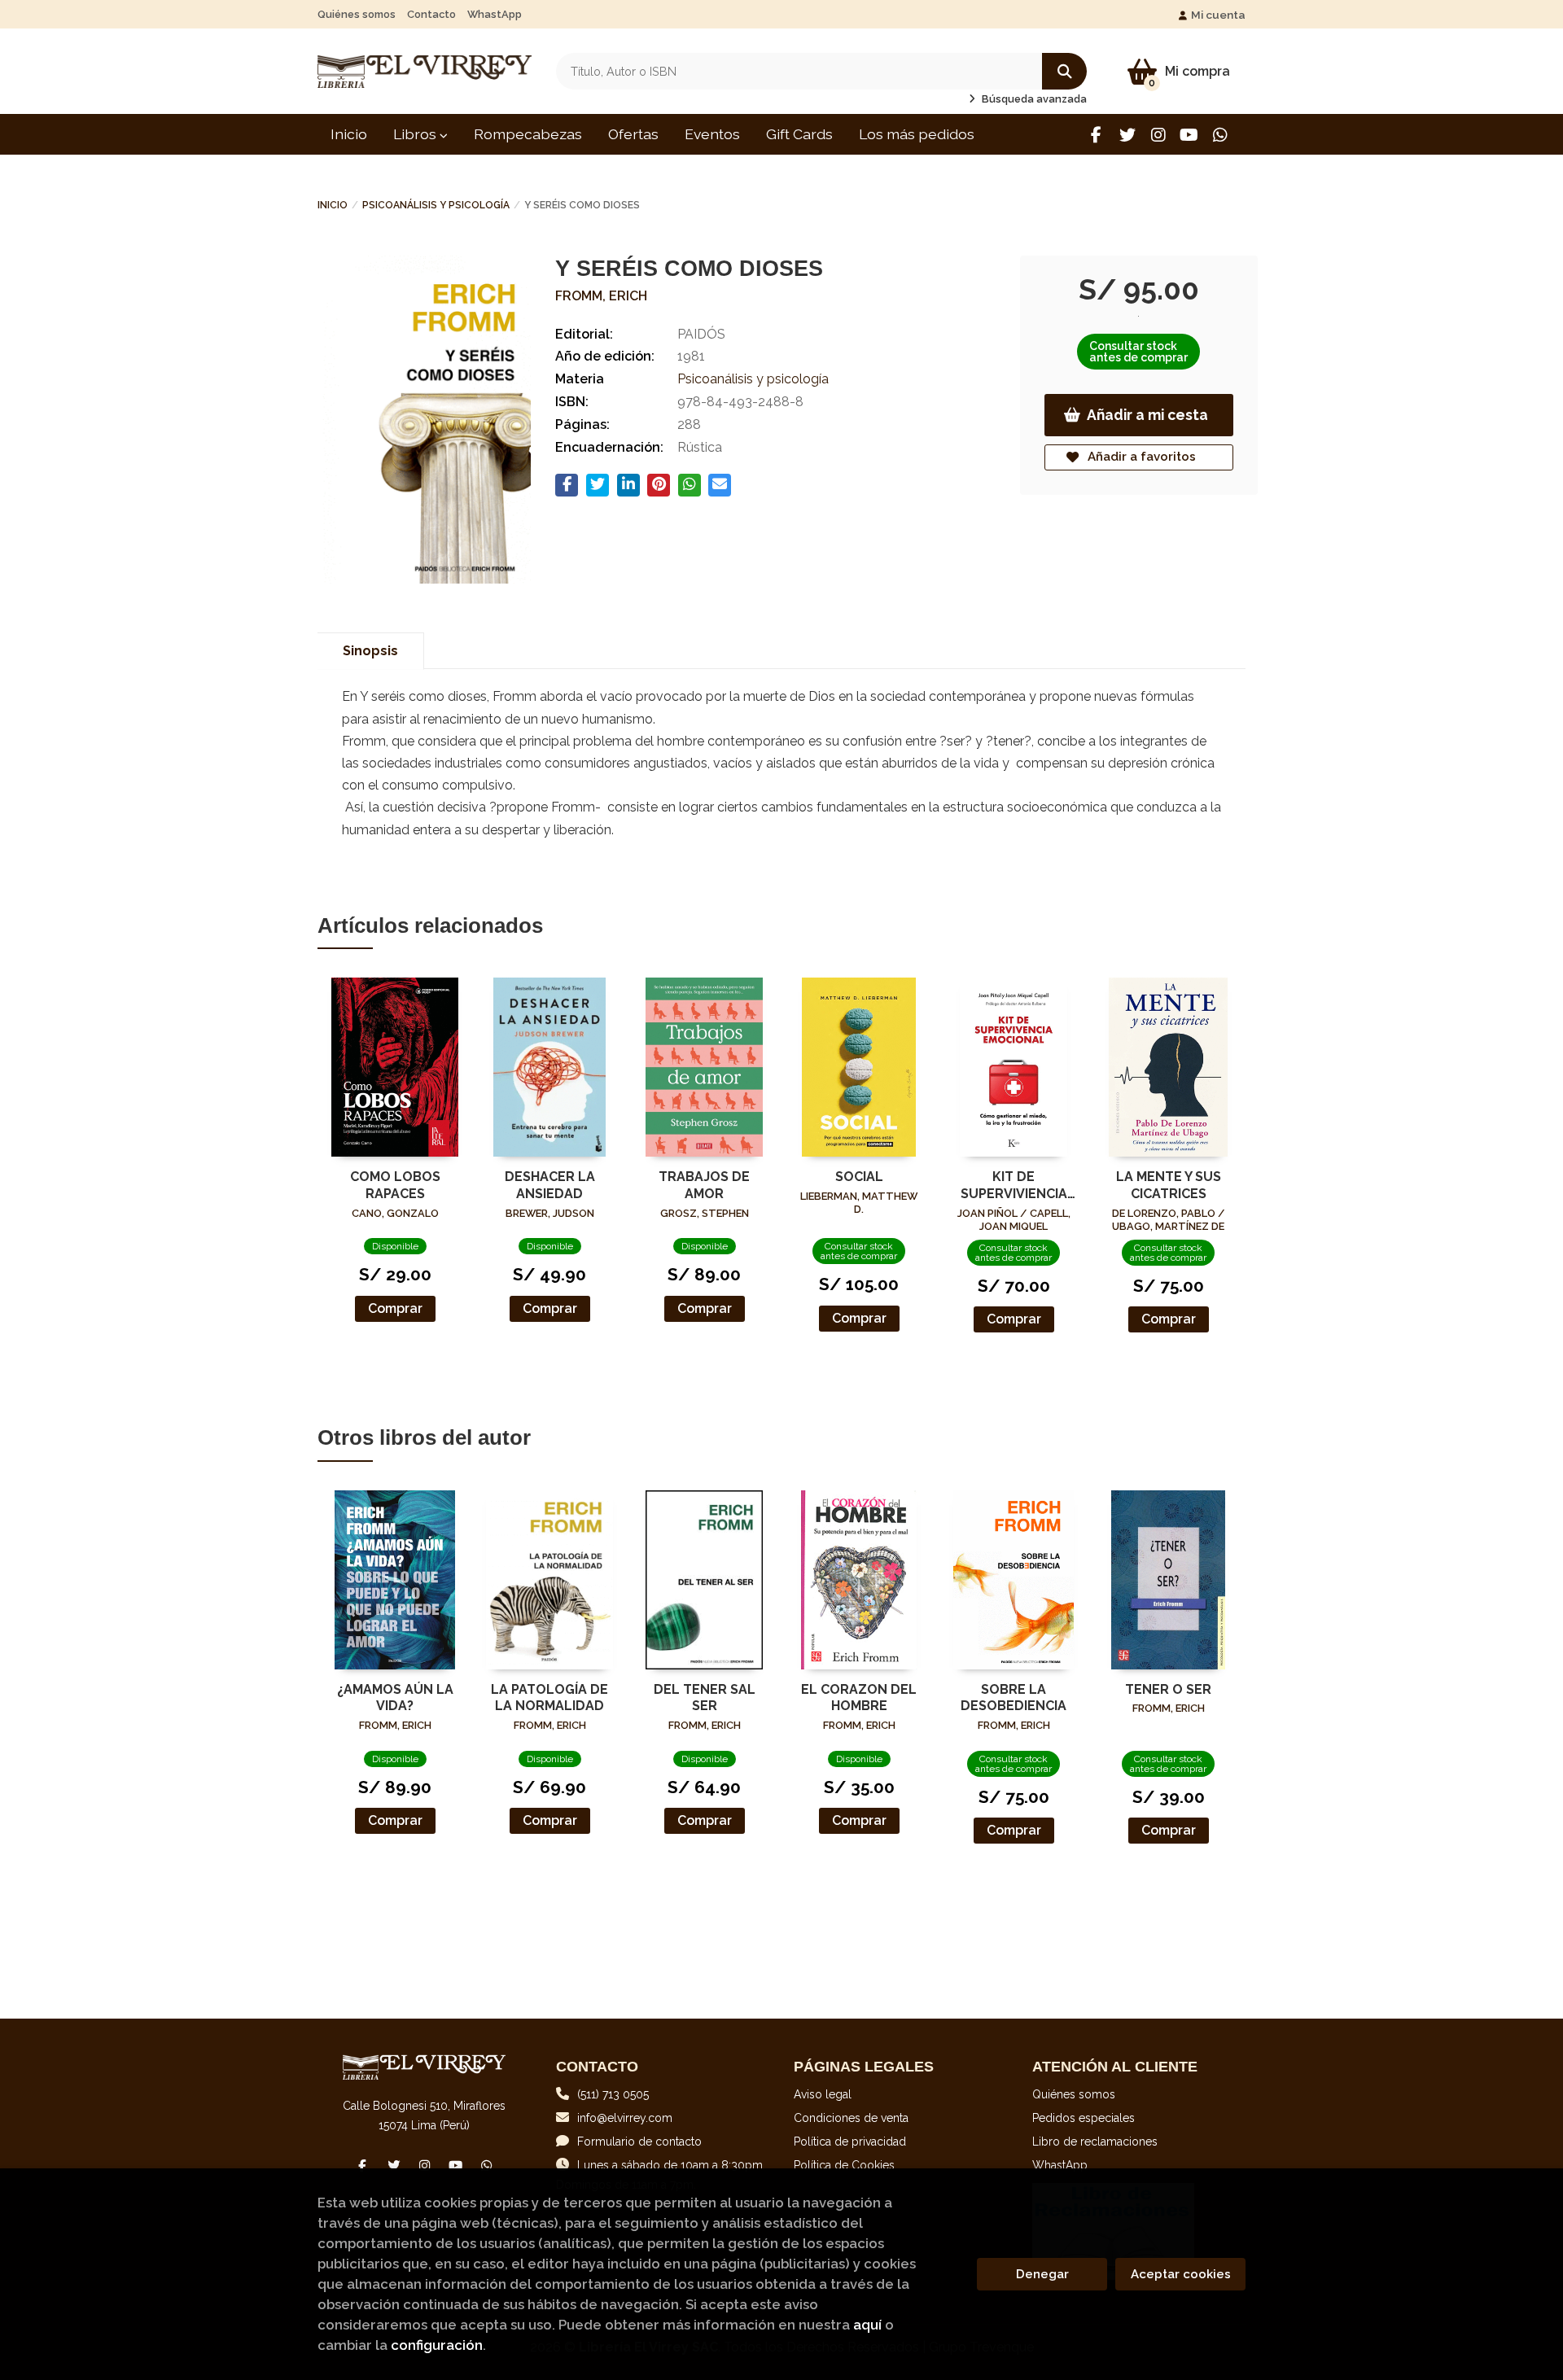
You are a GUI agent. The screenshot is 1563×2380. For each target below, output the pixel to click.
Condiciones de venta (851, 2118)
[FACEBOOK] (1096, 135)
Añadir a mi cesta (1147, 415)
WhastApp (495, 14)
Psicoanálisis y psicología (436, 205)
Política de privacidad (850, 2142)
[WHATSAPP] (1220, 135)
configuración (437, 2345)
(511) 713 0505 (613, 2094)
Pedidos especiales (1084, 2118)
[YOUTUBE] (1189, 135)
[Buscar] (1064, 71)
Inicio (333, 205)
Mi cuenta (1218, 15)
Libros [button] (416, 134)
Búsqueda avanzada (1033, 99)
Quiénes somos (357, 14)
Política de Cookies (844, 2165)
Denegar (1042, 2274)
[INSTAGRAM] (1158, 135)
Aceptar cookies (1181, 2274)
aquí (867, 2325)
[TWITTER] (1127, 135)
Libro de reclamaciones (1095, 2142)
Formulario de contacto (639, 2142)
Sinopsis (370, 651)
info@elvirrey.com (625, 2118)
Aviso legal (823, 2094)
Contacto (431, 14)
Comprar (395, 1308)
